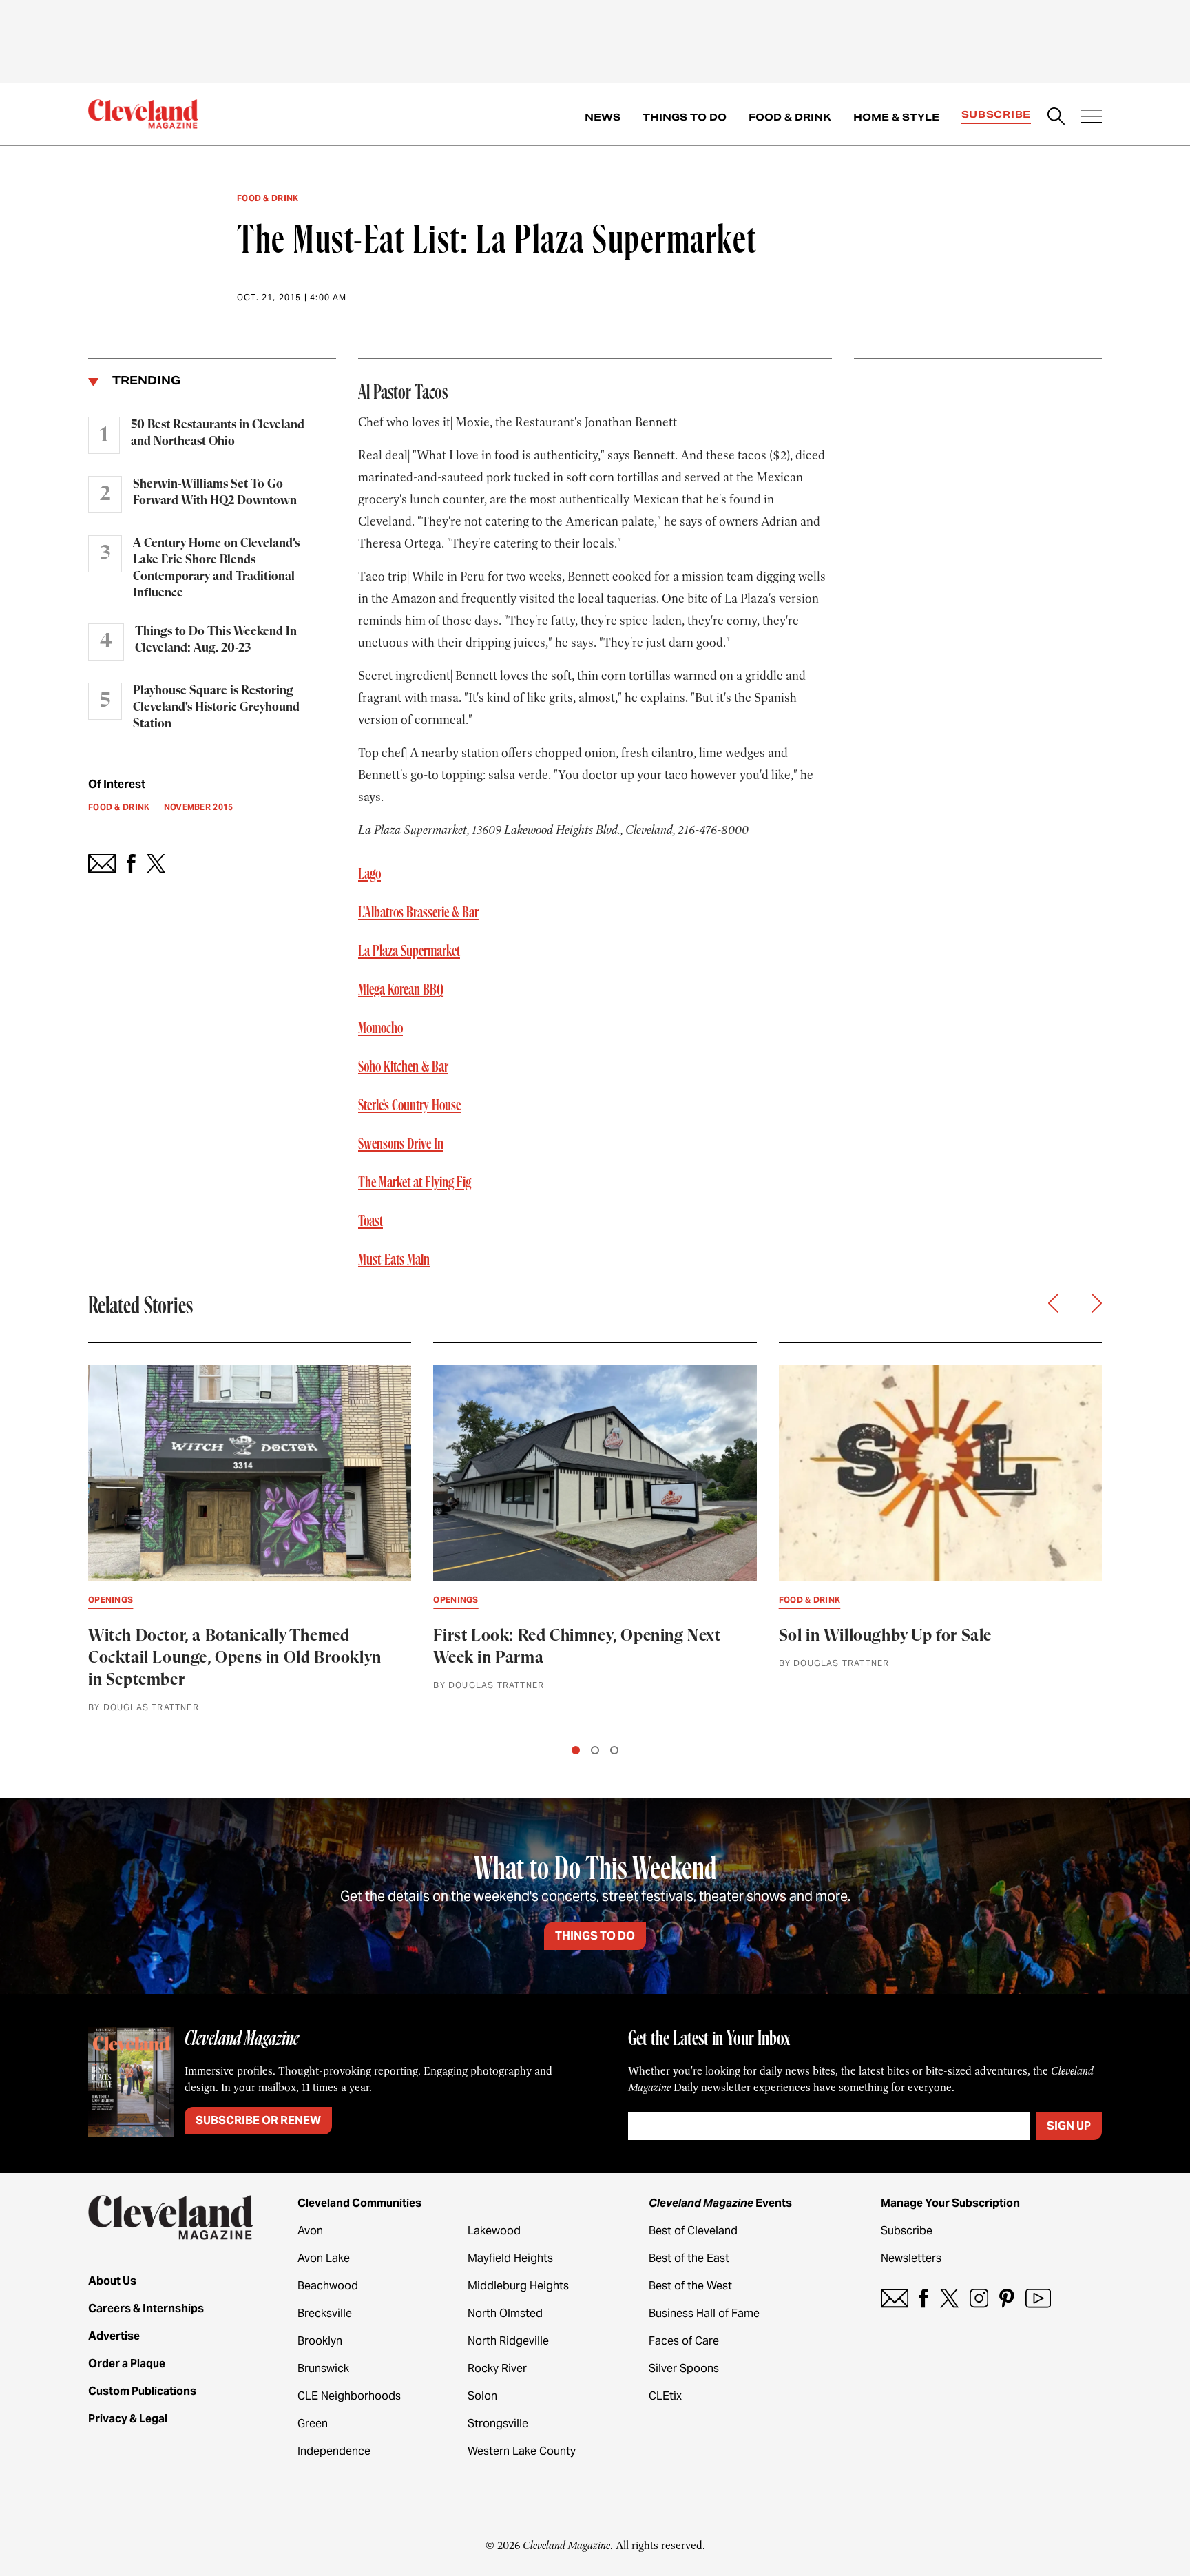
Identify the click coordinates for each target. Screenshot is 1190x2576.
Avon (310, 2231)
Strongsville (498, 2423)
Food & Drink (790, 117)
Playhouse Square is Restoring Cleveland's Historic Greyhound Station (216, 707)
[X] (949, 2298)
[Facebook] (924, 2298)
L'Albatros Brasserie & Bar (418, 913)
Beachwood (328, 2286)
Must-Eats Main (394, 1260)
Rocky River (497, 2368)
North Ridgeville (508, 2341)
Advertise (114, 2336)
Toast (370, 1221)
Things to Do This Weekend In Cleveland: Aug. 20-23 (216, 640)
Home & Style (896, 117)
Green (313, 2423)
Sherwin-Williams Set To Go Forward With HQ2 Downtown (215, 492)
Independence (334, 2451)
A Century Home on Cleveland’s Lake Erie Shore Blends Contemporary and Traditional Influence (216, 568)
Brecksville (325, 2313)
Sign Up (1069, 2126)
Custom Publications (142, 2391)
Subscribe (996, 114)
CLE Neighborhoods (349, 2396)
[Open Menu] (1092, 118)
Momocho (380, 1028)
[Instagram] (979, 2298)
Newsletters (911, 2258)
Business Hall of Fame (704, 2313)
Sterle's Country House (409, 1105)
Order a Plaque (127, 2364)
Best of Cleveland (693, 2231)
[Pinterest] (1007, 2298)
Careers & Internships (146, 2308)
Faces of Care (684, 2341)
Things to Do (685, 117)
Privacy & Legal (128, 2419)
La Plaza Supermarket (409, 951)
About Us (112, 2281)
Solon (482, 2396)
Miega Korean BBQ (401, 990)
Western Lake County (522, 2451)
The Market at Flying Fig (415, 1183)
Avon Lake (324, 2258)
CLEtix (665, 2396)
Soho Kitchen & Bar (403, 1067)
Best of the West (690, 2286)
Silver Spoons (684, 2368)
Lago (369, 874)
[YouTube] (1038, 2298)
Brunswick (323, 2368)
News (603, 117)
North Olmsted (505, 2313)
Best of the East (689, 2258)
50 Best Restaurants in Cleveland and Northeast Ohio (218, 433)
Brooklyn (320, 2341)
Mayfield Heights (510, 2258)
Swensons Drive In (401, 1144)
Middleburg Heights (518, 2286)
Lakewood (494, 2231)
